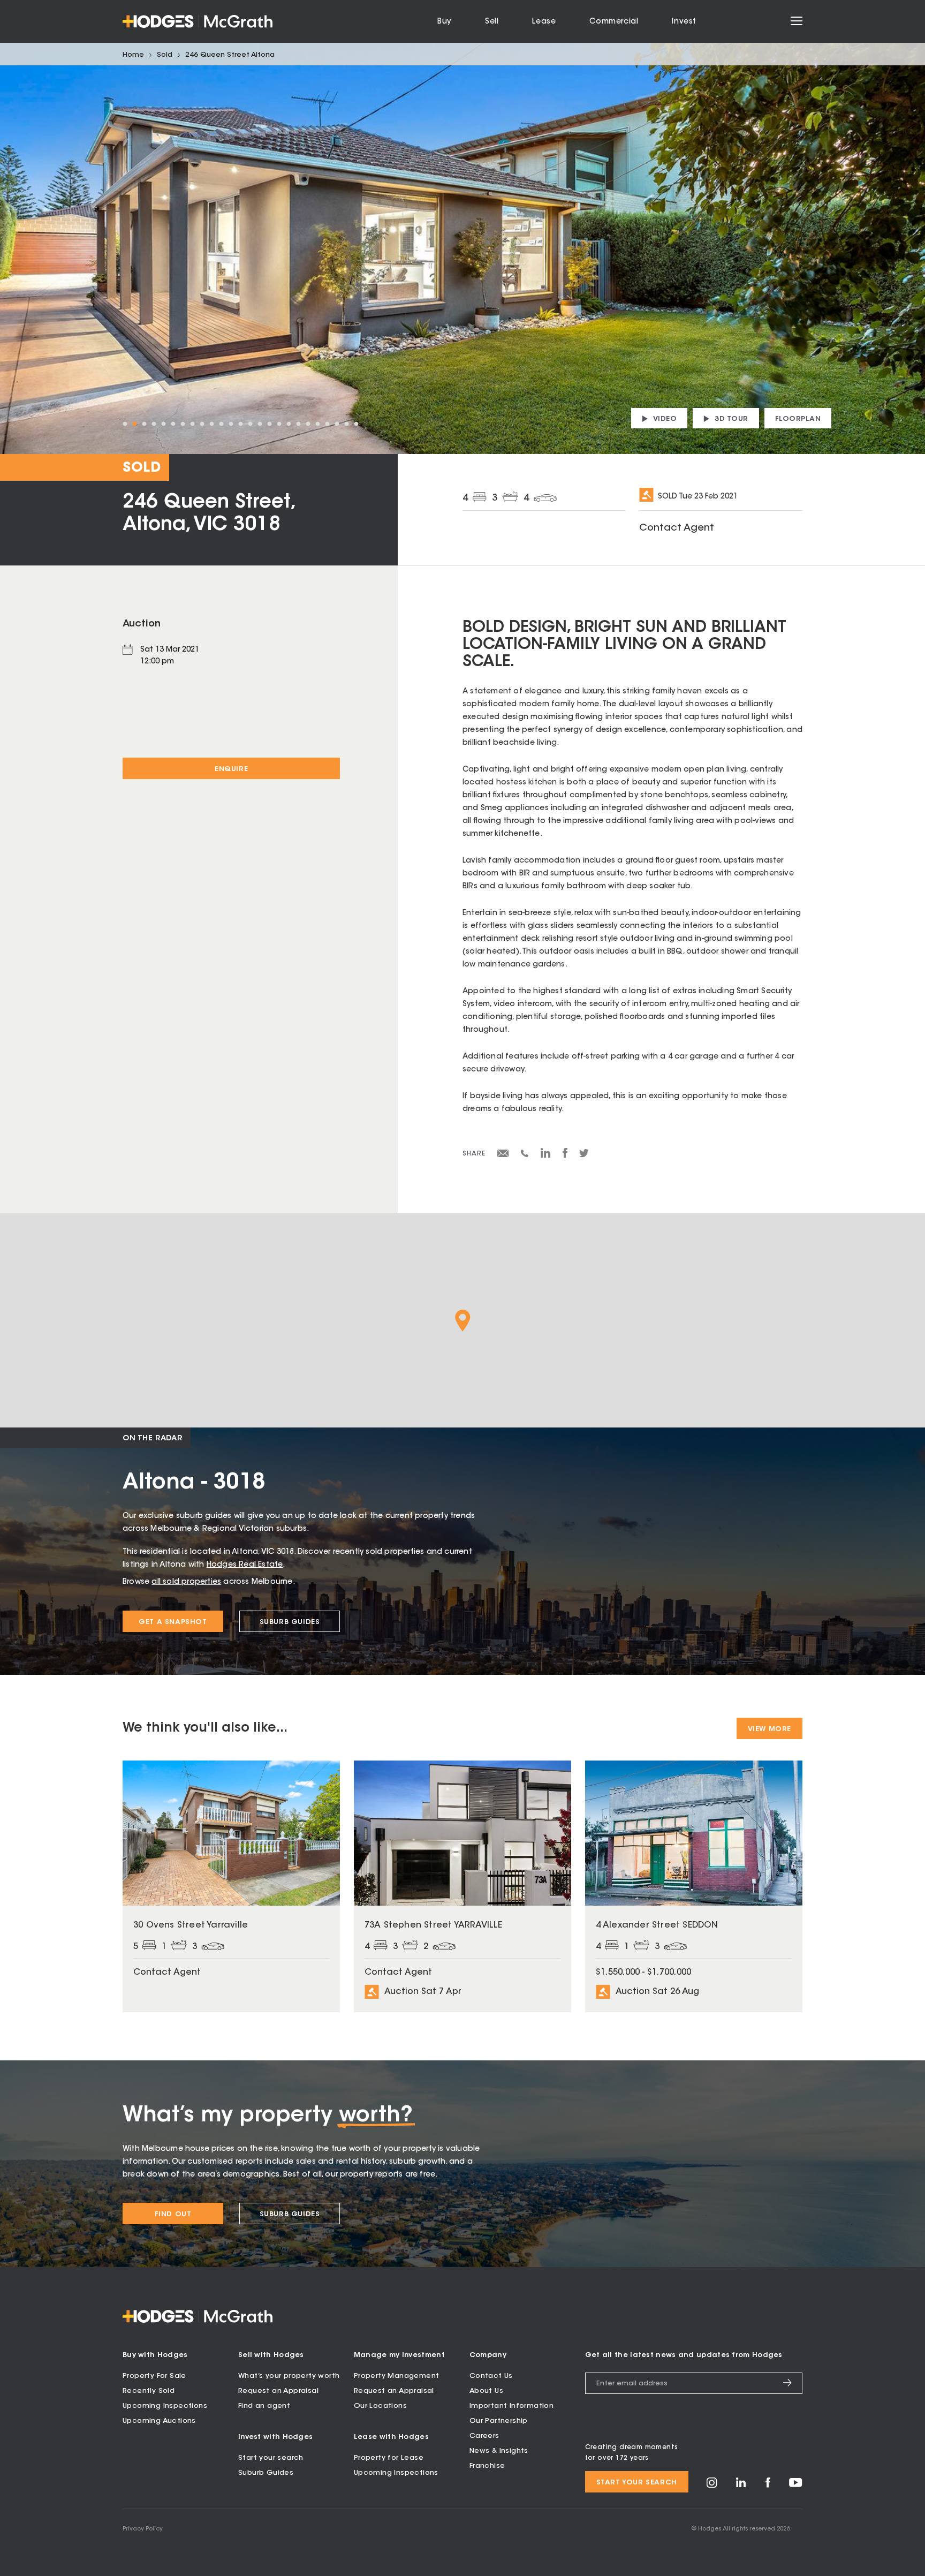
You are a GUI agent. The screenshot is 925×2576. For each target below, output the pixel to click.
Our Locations (380, 2406)
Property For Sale (154, 2376)
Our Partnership (499, 2421)
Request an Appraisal (278, 2391)
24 (346, 424)
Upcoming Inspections (165, 2406)
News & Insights (499, 2451)
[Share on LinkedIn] (546, 1157)
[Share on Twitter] (584, 1156)
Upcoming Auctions (159, 2421)
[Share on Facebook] (565, 1157)
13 (240, 424)
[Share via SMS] (525, 1155)
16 (269, 424)
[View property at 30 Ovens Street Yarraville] (231, 1886)
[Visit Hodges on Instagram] (712, 2486)
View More (769, 1729)
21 (317, 424)
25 (356, 424)
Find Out (173, 2214)
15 (260, 424)
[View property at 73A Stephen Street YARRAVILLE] (462, 1886)
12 (231, 424)
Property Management (397, 2376)
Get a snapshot (173, 1622)
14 (250, 424)
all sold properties (186, 1582)
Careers (484, 2436)
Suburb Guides (290, 1622)
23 (337, 424)
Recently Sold (149, 2391)
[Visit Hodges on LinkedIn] (741, 2486)
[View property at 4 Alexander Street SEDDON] (694, 1886)
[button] (463, 1321)
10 (211, 424)
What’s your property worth (289, 2376)
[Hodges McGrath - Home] (198, 21)
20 (308, 424)
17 (279, 424)
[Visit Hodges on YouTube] (796, 2485)
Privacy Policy (143, 2529)
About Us (486, 2391)
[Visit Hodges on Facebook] (768, 2486)
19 (298, 424)
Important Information (511, 2406)
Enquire (231, 769)
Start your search (271, 2458)
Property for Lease (389, 2458)
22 (327, 424)
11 (221, 424)
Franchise (487, 2466)
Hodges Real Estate (245, 1565)
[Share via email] (503, 1155)
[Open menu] (797, 21)
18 (289, 424)
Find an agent (264, 2406)
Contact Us (491, 2376)
